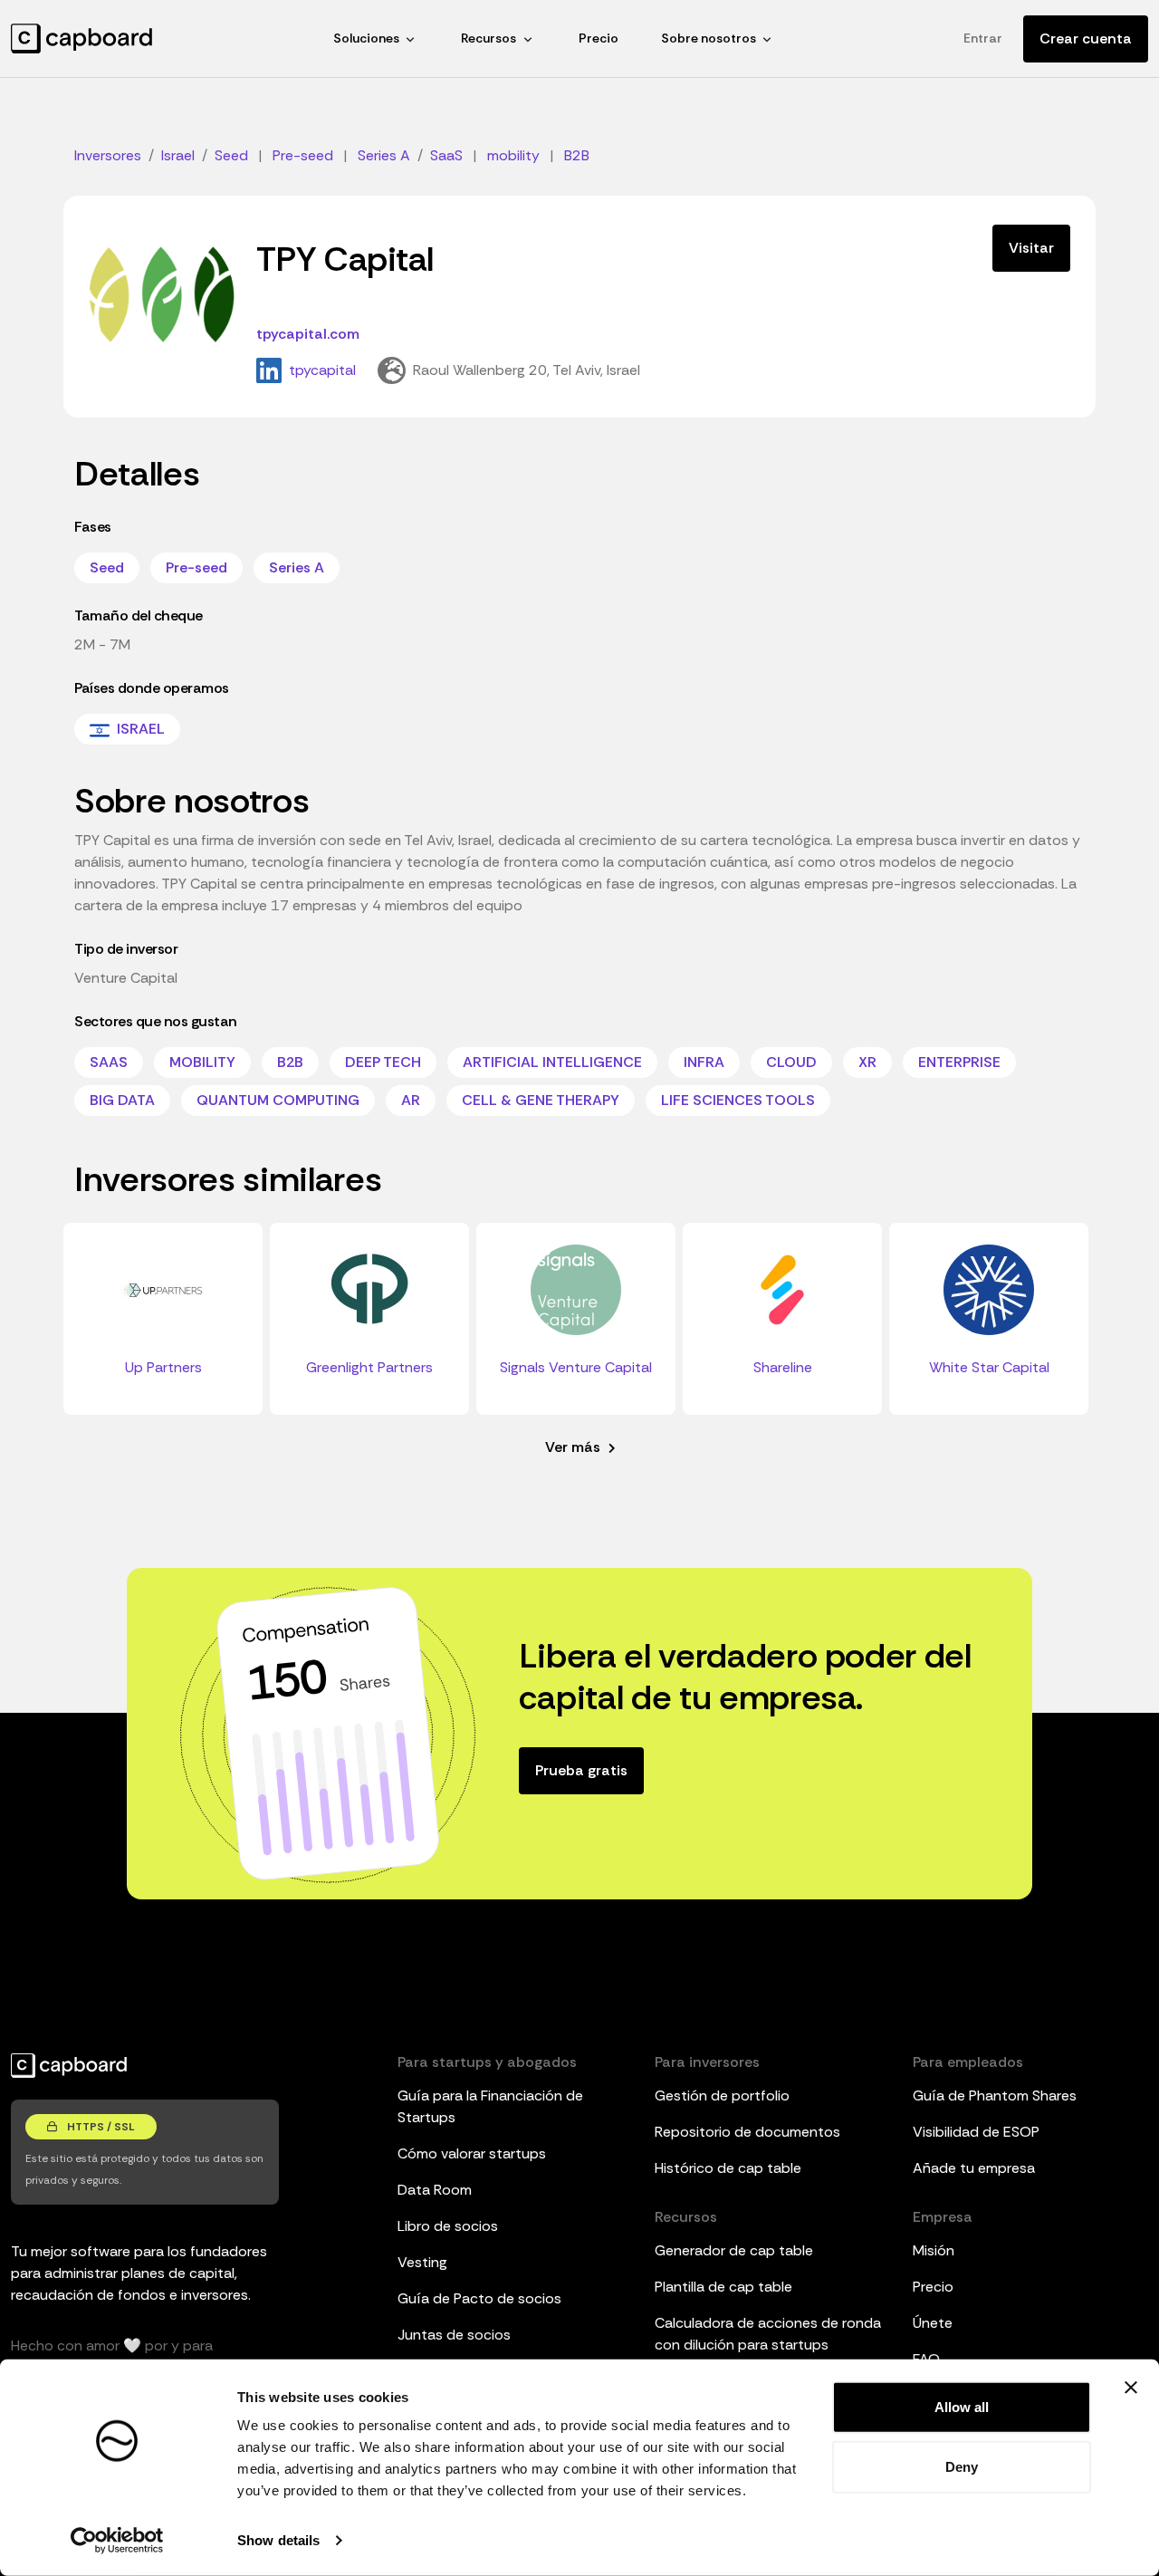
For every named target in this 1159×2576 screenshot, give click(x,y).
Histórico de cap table (728, 2168)
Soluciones (366, 38)
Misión (934, 2250)
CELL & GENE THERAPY (541, 1100)
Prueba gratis (581, 1770)
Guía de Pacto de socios (479, 2298)
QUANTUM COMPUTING (278, 1100)
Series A (297, 567)
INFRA (704, 1062)
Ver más (575, 1447)
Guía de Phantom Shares (995, 2095)
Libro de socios (448, 2226)
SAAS (109, 1062)
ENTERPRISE (959, 1062)
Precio (599, 38)
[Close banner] (1131, 2388)
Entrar (983, 38)
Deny (962, 2466)
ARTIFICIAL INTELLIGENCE (552, 1062)
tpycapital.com (308, 334)
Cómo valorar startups (472, 2153)
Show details (278, 2540)
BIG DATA (122, 1100)
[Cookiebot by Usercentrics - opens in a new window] (117, 2541)
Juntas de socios (454, 2335)
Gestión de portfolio (722, 2095)
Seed (107, 567)
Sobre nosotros (709, 38)
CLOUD (791, 1062)
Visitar (1031, 248)
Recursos (489, 38)
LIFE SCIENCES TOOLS (738, 1100)
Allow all (962, 2407)
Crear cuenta (1086, 38)
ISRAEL (139, 729)
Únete (933, 2323)
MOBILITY (202, 1062)
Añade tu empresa (974, 2168)
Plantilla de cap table (723, 2287)
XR (867, 1062)
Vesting (422, 2262)
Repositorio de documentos (747, 2132)
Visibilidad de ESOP (976, 2132)
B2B (290, 1062)
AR (411, 1100)
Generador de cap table (734, 2250)
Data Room (435, 2190)
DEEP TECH (383, 1062)
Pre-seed (196, 567)
